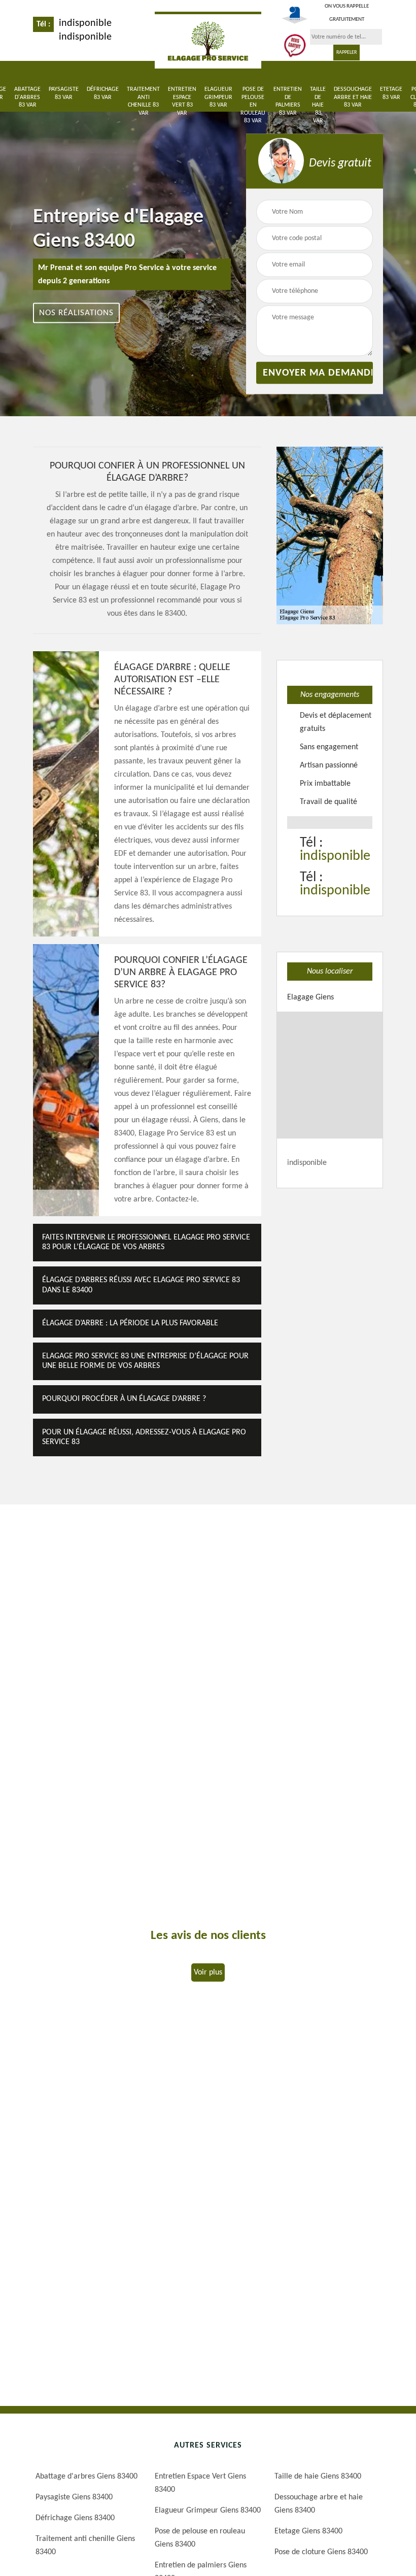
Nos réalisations (76, 313)
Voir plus (208, 1972)
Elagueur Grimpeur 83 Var (218, 97)
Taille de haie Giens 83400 (318, 2477)
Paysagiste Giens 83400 (74, 2497)
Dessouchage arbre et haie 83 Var (353, 97)
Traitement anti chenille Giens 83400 (85, 2546)
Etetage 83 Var (391, 93)
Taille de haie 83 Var (318, 105)
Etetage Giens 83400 (308, 2531)
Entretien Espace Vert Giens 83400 (200, 2483)
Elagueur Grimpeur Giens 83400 (208, 2511)
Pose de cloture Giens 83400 (321, 2552)
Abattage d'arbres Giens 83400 (86, 2477)
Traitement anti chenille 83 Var (143, 101)
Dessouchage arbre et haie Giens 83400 (319, 2504)
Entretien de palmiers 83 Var (288, 101)
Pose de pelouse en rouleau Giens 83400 (200, 2538)
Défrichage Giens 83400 (75, 2518)
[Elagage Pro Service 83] (208, 40)
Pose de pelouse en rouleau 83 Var (253, 105)
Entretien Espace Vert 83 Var (182, 101)
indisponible (85, 23)
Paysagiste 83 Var (64, 93)
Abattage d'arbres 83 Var (27, 97)
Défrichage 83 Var (103, 93)
